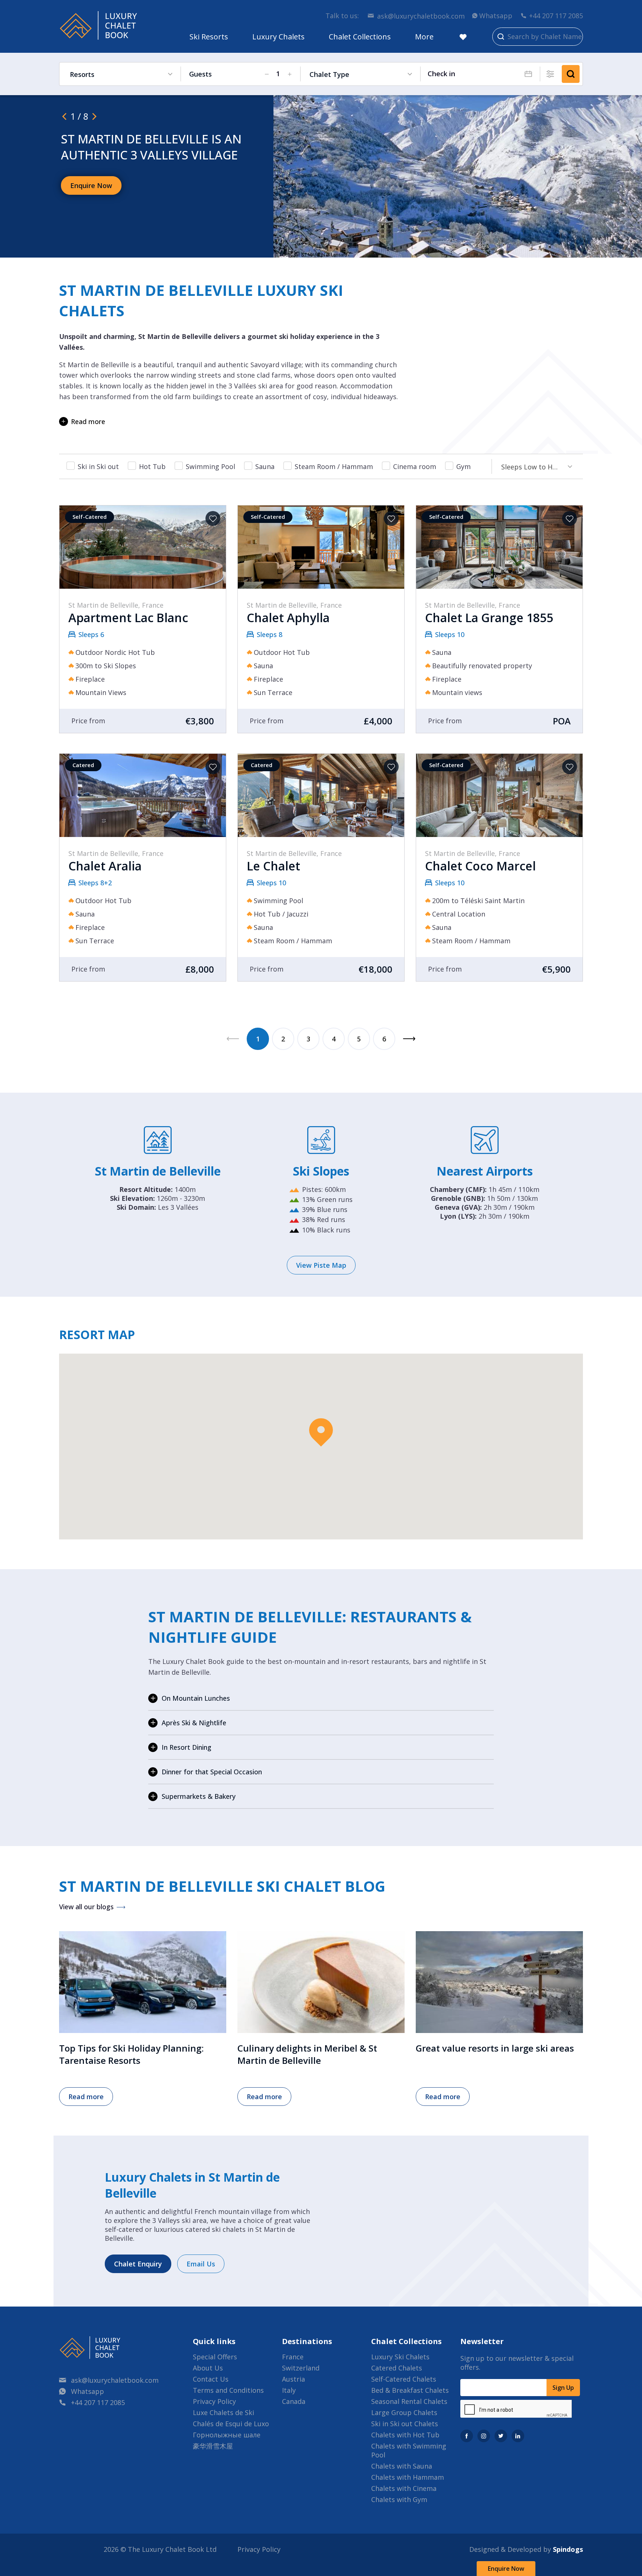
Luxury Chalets (278, 37)
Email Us (201, 2264)
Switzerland (301, 2368)
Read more (88, 421)
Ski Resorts (209, 37)
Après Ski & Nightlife (194, 1723)
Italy (289, 2390)
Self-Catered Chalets (404, 2379)
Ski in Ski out (98, 466)
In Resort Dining (187, 1747)
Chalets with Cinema (404, 2488)
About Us (208, 2368)
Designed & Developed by (526, 2549)
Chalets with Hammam (408, 2477)
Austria (294, 2379)
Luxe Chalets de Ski (223, 2412)
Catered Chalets (397, 2368)
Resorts (82, 74)
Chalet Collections (360, 37)
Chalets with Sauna (402, 2466)
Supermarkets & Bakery (199, 1796)
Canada (294, 2401)
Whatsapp (496, 16)
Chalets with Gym (399, 2499)
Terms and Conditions (228, 2390)
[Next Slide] (94, 116)
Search (571, 74)
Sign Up (563, 2388)
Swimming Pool (210, 466)
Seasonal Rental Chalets (409, 2401)
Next (409, 1039)
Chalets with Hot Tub (405, 2435)
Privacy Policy (214, 2401)
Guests (200, 74)
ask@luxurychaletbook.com (421, 16)
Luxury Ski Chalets (400, 2357)
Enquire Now (506, 2569)
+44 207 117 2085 (556, 16)
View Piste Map (321, 1265)
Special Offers (215, 2357)
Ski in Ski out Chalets (405, 2424)
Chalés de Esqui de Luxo (231, 2424)
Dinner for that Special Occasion (212, 1772)
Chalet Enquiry (138, 2264)
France (293, 2357)
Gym (463, 466)
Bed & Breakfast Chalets (410, 2390)
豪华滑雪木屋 (213, 2446)
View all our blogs (86, 1907)
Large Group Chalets (404, 2412)
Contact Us (211, 2379)
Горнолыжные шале (227, 2435)
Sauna (265, 466)
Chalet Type (329, 74)
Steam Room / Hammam (334, 466)
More (424, 37)
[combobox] (534, 466)
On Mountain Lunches (196, 1698)
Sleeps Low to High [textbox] (532, 467)
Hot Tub (152, 466)
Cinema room (415, 466)
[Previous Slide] (64, 116)
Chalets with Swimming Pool (409, 2450)
